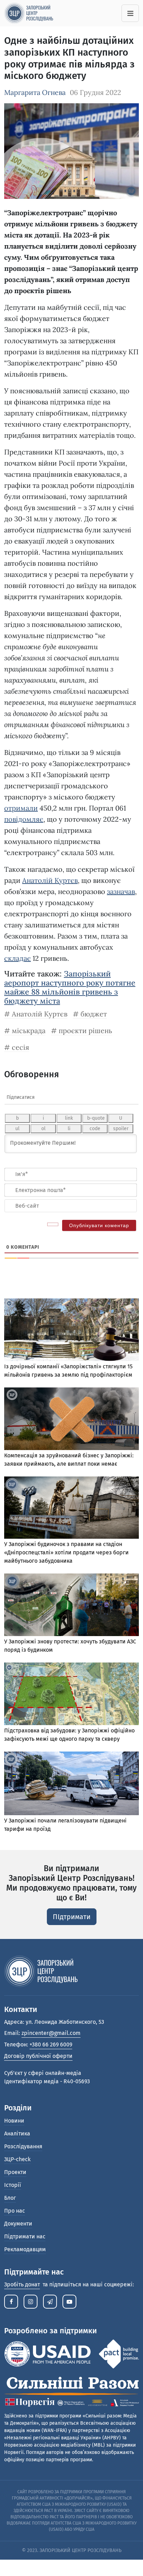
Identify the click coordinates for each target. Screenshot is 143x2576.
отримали (21, 808)
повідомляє (24, 819)
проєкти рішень (85, 1031)
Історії (13, 2185)
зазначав (121, 891)
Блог (10, 2198)
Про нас (15, 2211)
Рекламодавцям (25, 2249)
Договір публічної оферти (38, 2056)
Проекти (15, 2172)
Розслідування (23, 2146)
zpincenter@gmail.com (51, 2033)
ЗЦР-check (17, 2159)
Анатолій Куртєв (50, 880)
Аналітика (17, 2134)
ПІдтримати (72, 1917)
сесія (20, 1047)
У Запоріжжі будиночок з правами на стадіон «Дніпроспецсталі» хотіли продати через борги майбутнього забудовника (66, 1552)
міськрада (29, 1031)
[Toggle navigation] (130, 13)
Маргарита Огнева (35, 92)
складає (18, 958)
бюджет (94, 1014)
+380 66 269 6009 (51, 2044)
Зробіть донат (22, 2284)
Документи (18, 2224)
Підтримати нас (25, 2236)
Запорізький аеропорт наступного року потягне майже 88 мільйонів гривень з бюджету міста (70, 987)
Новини (14, 2121)
